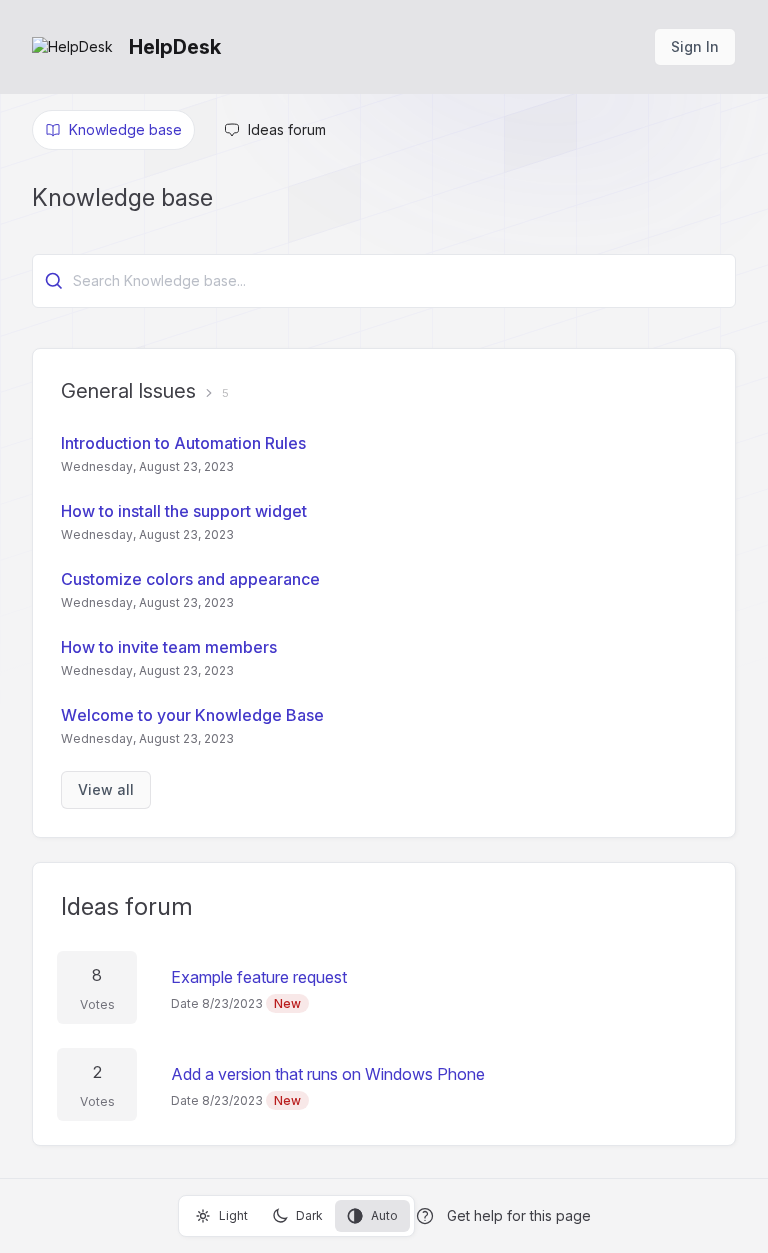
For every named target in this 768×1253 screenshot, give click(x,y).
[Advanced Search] (54, 281)
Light (233, 1215)
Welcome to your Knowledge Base (192, 715)
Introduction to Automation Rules (183, 443)
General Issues (128, 391)
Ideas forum (127, 906)
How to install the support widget (184, 511)
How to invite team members (169, 647)
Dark (309, 1215)
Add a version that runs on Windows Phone (328, 1074)
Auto (384, 1215)
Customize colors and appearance (190, 579)
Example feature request (259, 977)
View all (106, 789)
